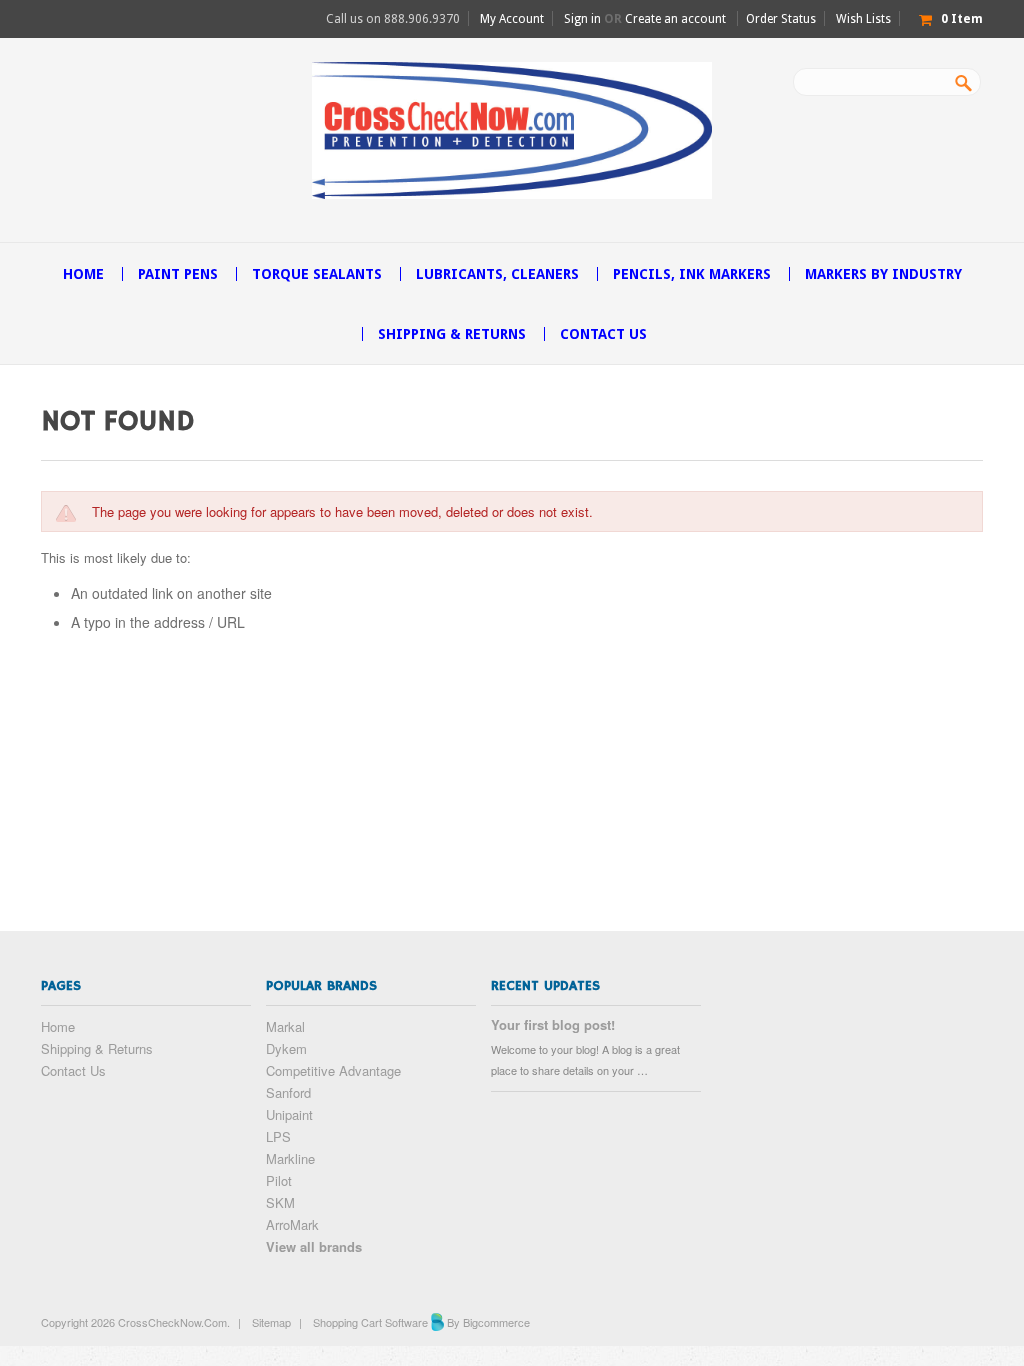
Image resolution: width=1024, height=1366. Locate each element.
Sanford (288, 1092)
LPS (278, 1136)
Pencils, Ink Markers (692, 274)
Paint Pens (178, 274)
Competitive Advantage (333, 1070)
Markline (290, 1158)
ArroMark (292, 1224)
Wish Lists (863, 19)
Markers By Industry (883, 274)
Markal (285, 1026)
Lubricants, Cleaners (497, 274)
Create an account (675, 19)
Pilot (279, 1180)
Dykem (286, 1048)
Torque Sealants (317, 274)
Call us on (393, 19)
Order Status (781, 19)
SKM (280, 1202)
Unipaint (289, 1114)
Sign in (582, 19)
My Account (512, 19)
